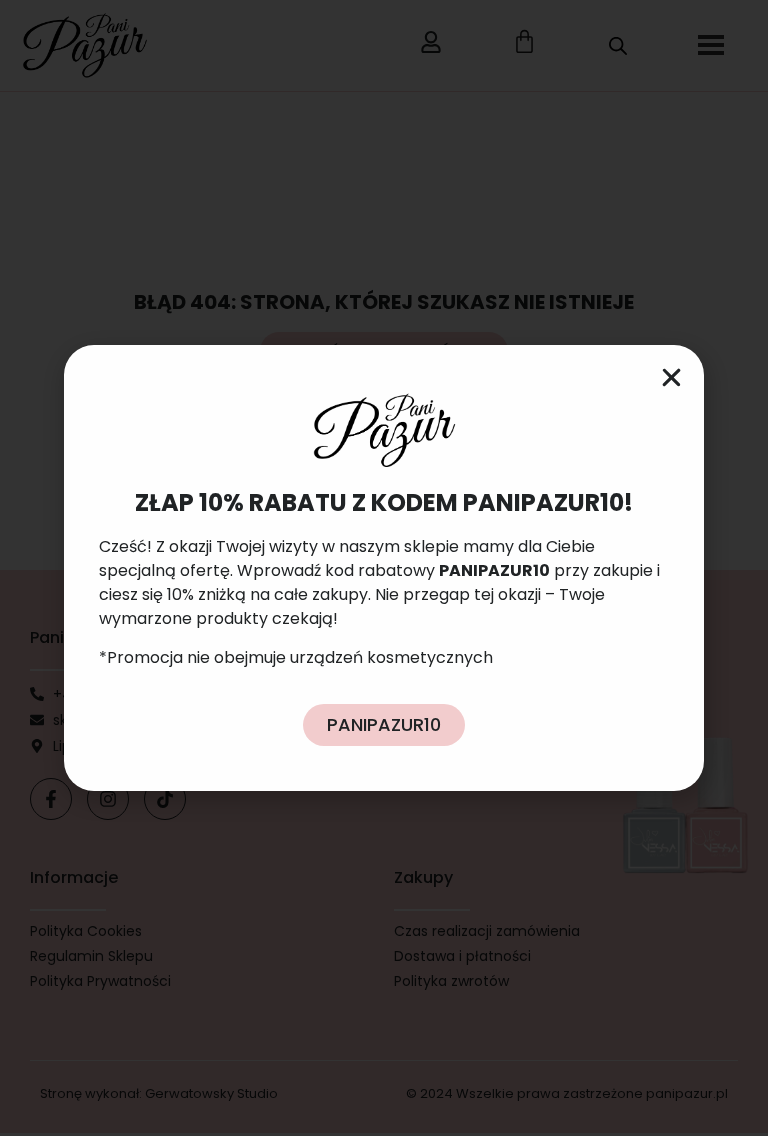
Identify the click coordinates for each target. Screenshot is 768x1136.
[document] (384, 568)
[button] (671, 377)
